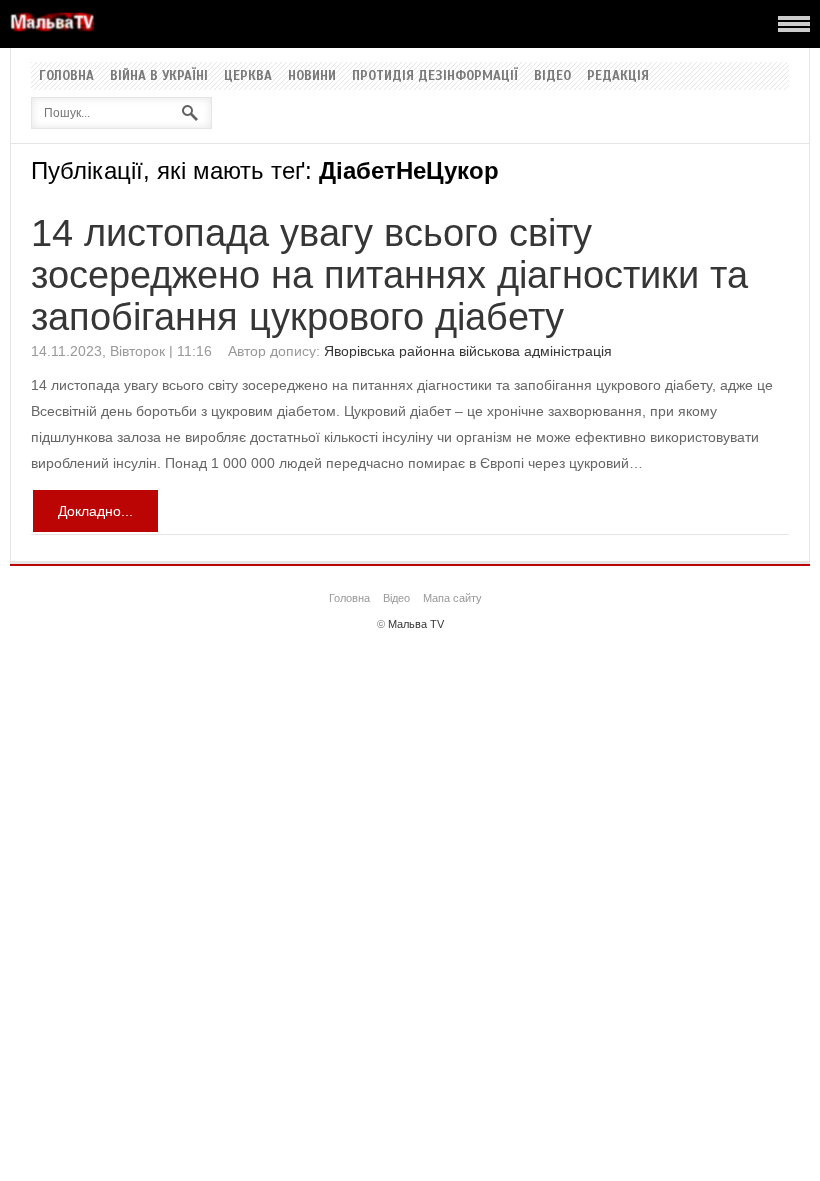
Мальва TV (416, 624)
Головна (66, 76)
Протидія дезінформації (435, 76)
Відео (552, 76)
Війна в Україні (159, 76)
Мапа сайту (452, 598)
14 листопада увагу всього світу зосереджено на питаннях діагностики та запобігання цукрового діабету (389, 275)
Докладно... (95, 511)
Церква (248, 76)
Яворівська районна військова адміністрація (468, 351)
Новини (312, 76)
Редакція (618, 76)
